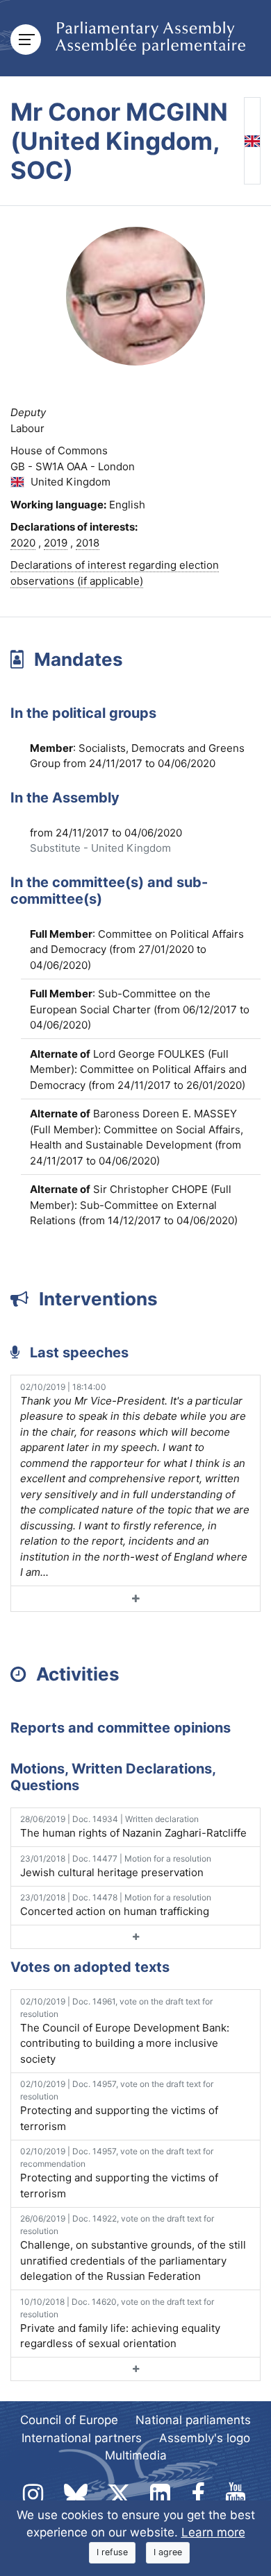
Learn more (213, 2532)
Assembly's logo (205, 2438)
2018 (88, 543)
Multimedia (136, 2455)
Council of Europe (69, 2420)
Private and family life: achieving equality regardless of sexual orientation (120, 2324)
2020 (23, 543)
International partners (82, 2438)
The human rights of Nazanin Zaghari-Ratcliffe (133, 1827)
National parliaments (193, 2420)
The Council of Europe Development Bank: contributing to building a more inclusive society (125, 2031)
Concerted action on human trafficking (116, 1905)
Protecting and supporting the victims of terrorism (119, 2106)
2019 (56, 543)
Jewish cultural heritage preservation (116, 1866)
